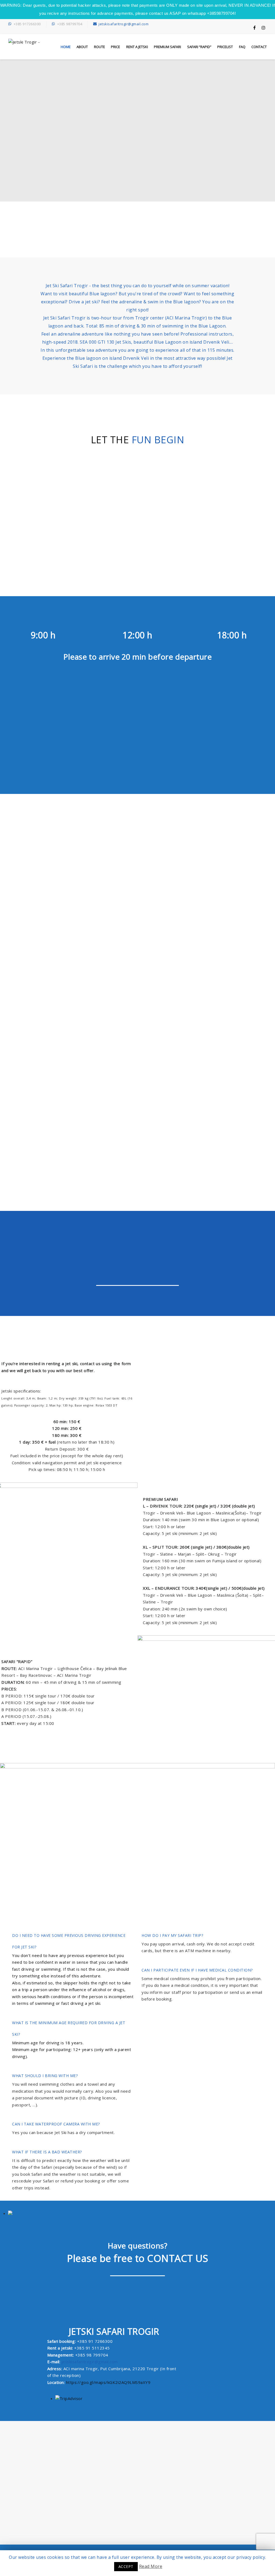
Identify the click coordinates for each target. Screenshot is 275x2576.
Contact (259, 47)
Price (115, 47)
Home (66, 47)
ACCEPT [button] (126, 2566)
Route (99, 47)
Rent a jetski (137, 47)
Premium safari (167, 47)
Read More (151, 2566)
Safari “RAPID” (199, 47)
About (82, 47)
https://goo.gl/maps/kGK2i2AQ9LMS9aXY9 (108, 2382)
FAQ (242, 47)
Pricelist (225, 47)
